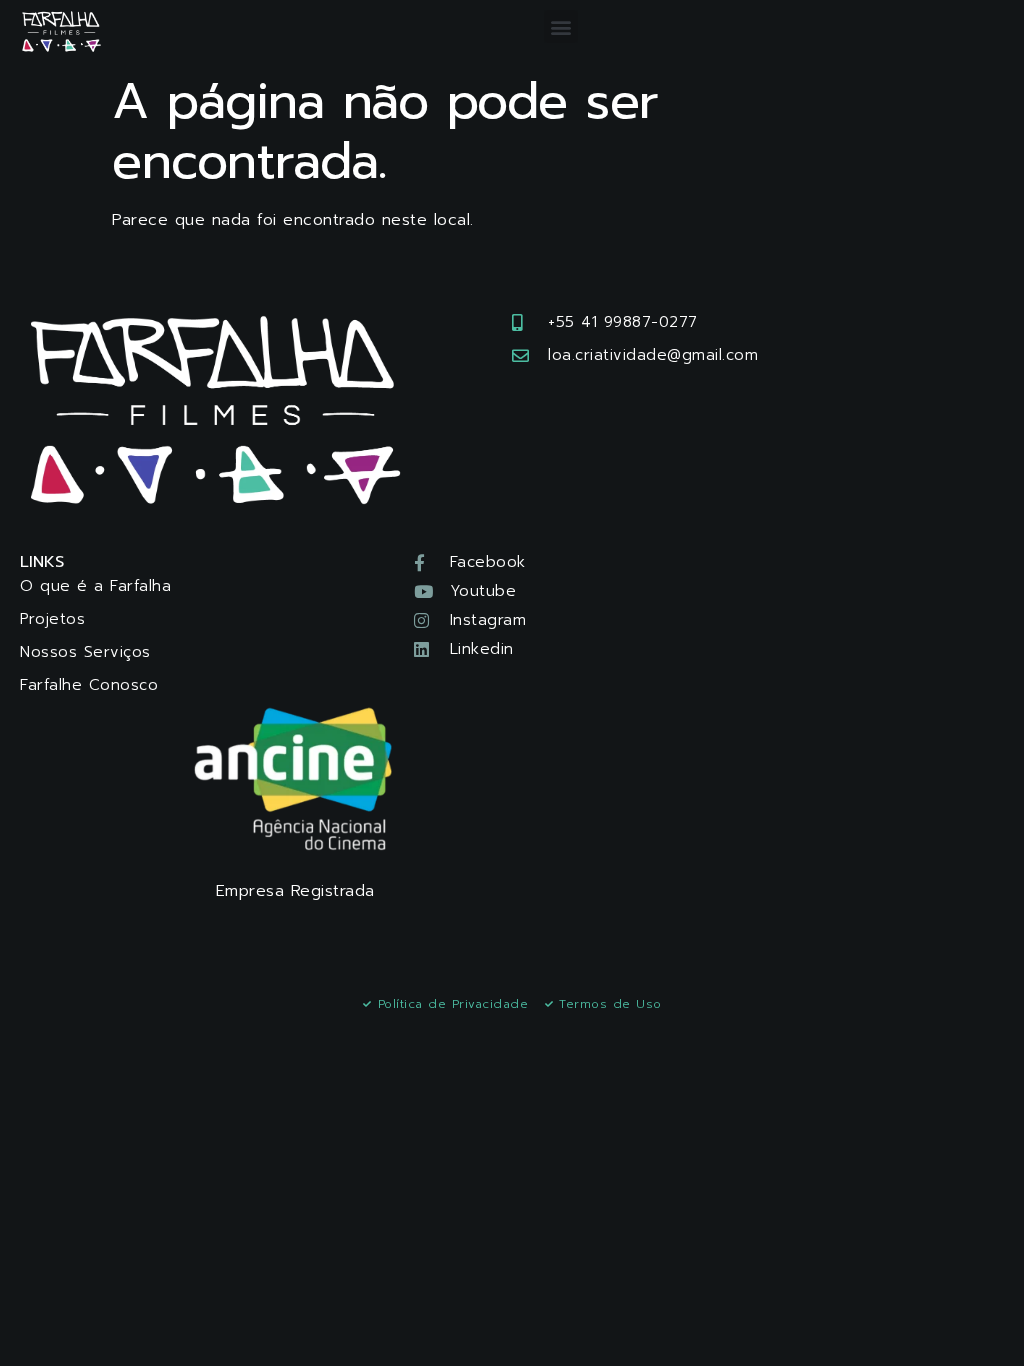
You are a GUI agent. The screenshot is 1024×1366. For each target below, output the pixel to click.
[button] (561, 26)
